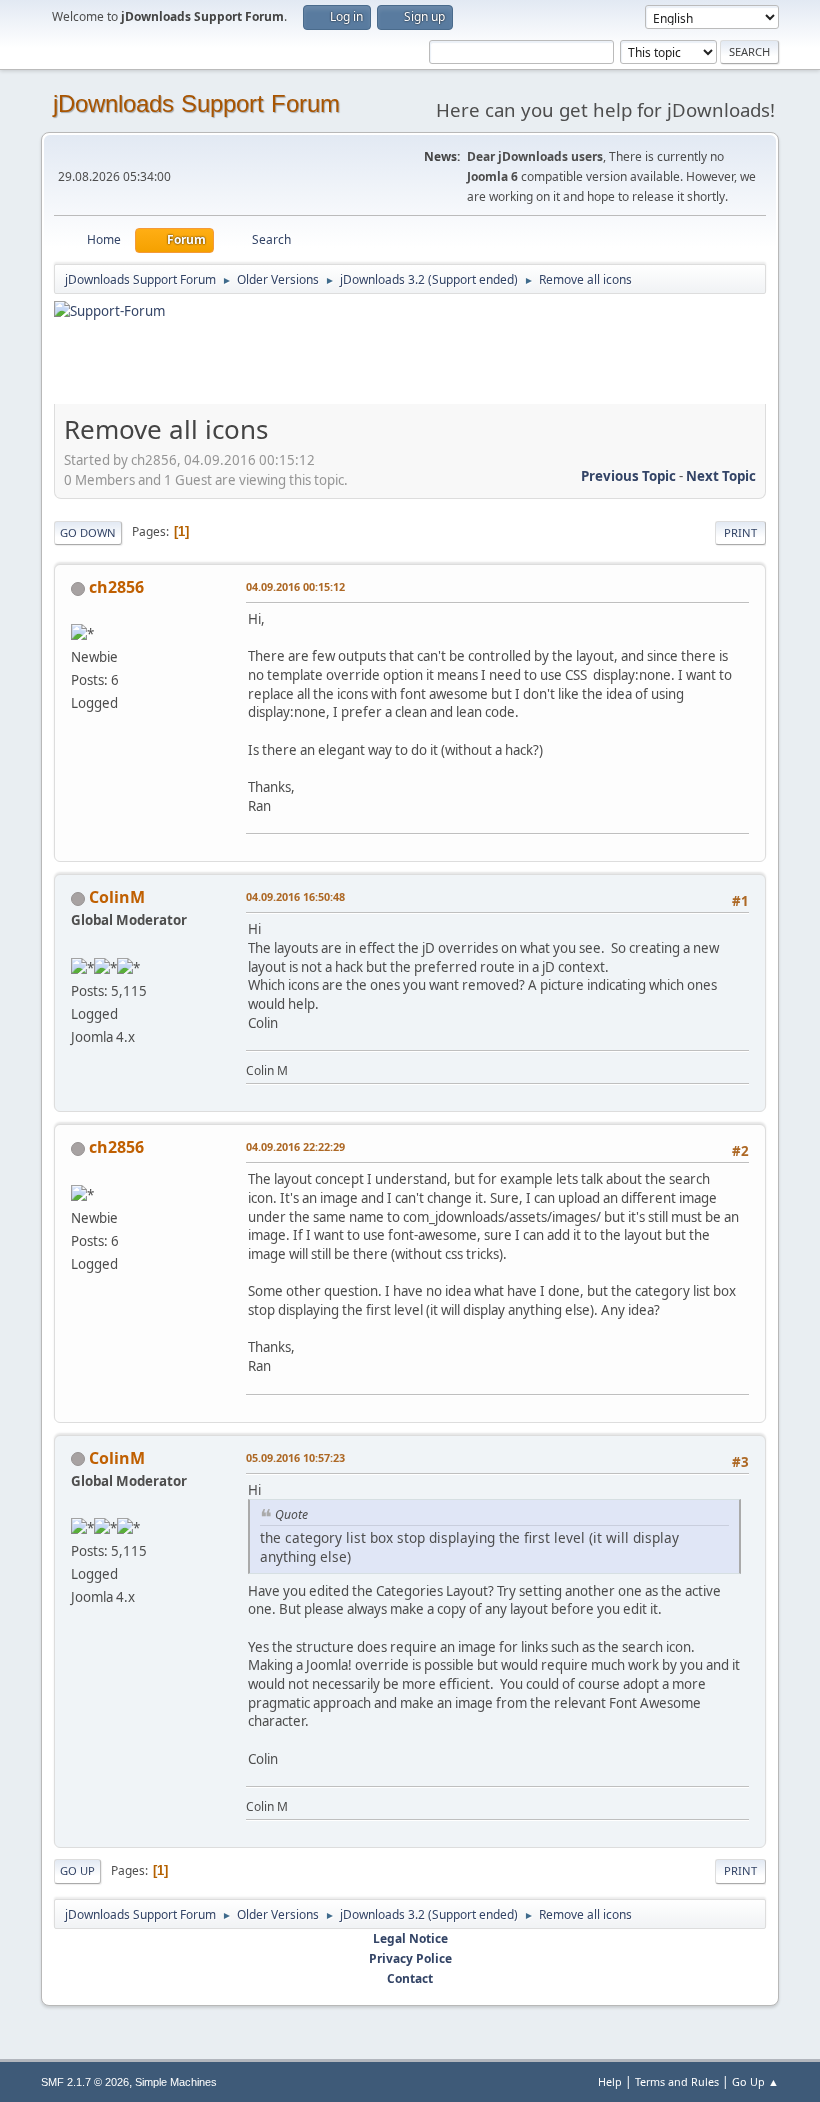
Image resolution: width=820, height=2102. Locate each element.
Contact (410, 1978)
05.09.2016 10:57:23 (295, 1457)
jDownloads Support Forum (196, 103)
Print (740, 532)
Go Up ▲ (755, 2081)
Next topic (721, 476)
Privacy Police (410, 1958)
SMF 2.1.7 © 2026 (85, 2082)
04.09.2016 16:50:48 (295, 896)
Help (610, 2081)
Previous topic (628, 476)
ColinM (117, 897)
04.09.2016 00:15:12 (295, 586)
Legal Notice (410, 1938)
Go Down (88, 532)
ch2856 (116, 587)
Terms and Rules (677, 2081)
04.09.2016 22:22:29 (295, 1146)
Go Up (77, 1870)
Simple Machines (176, 2082)
